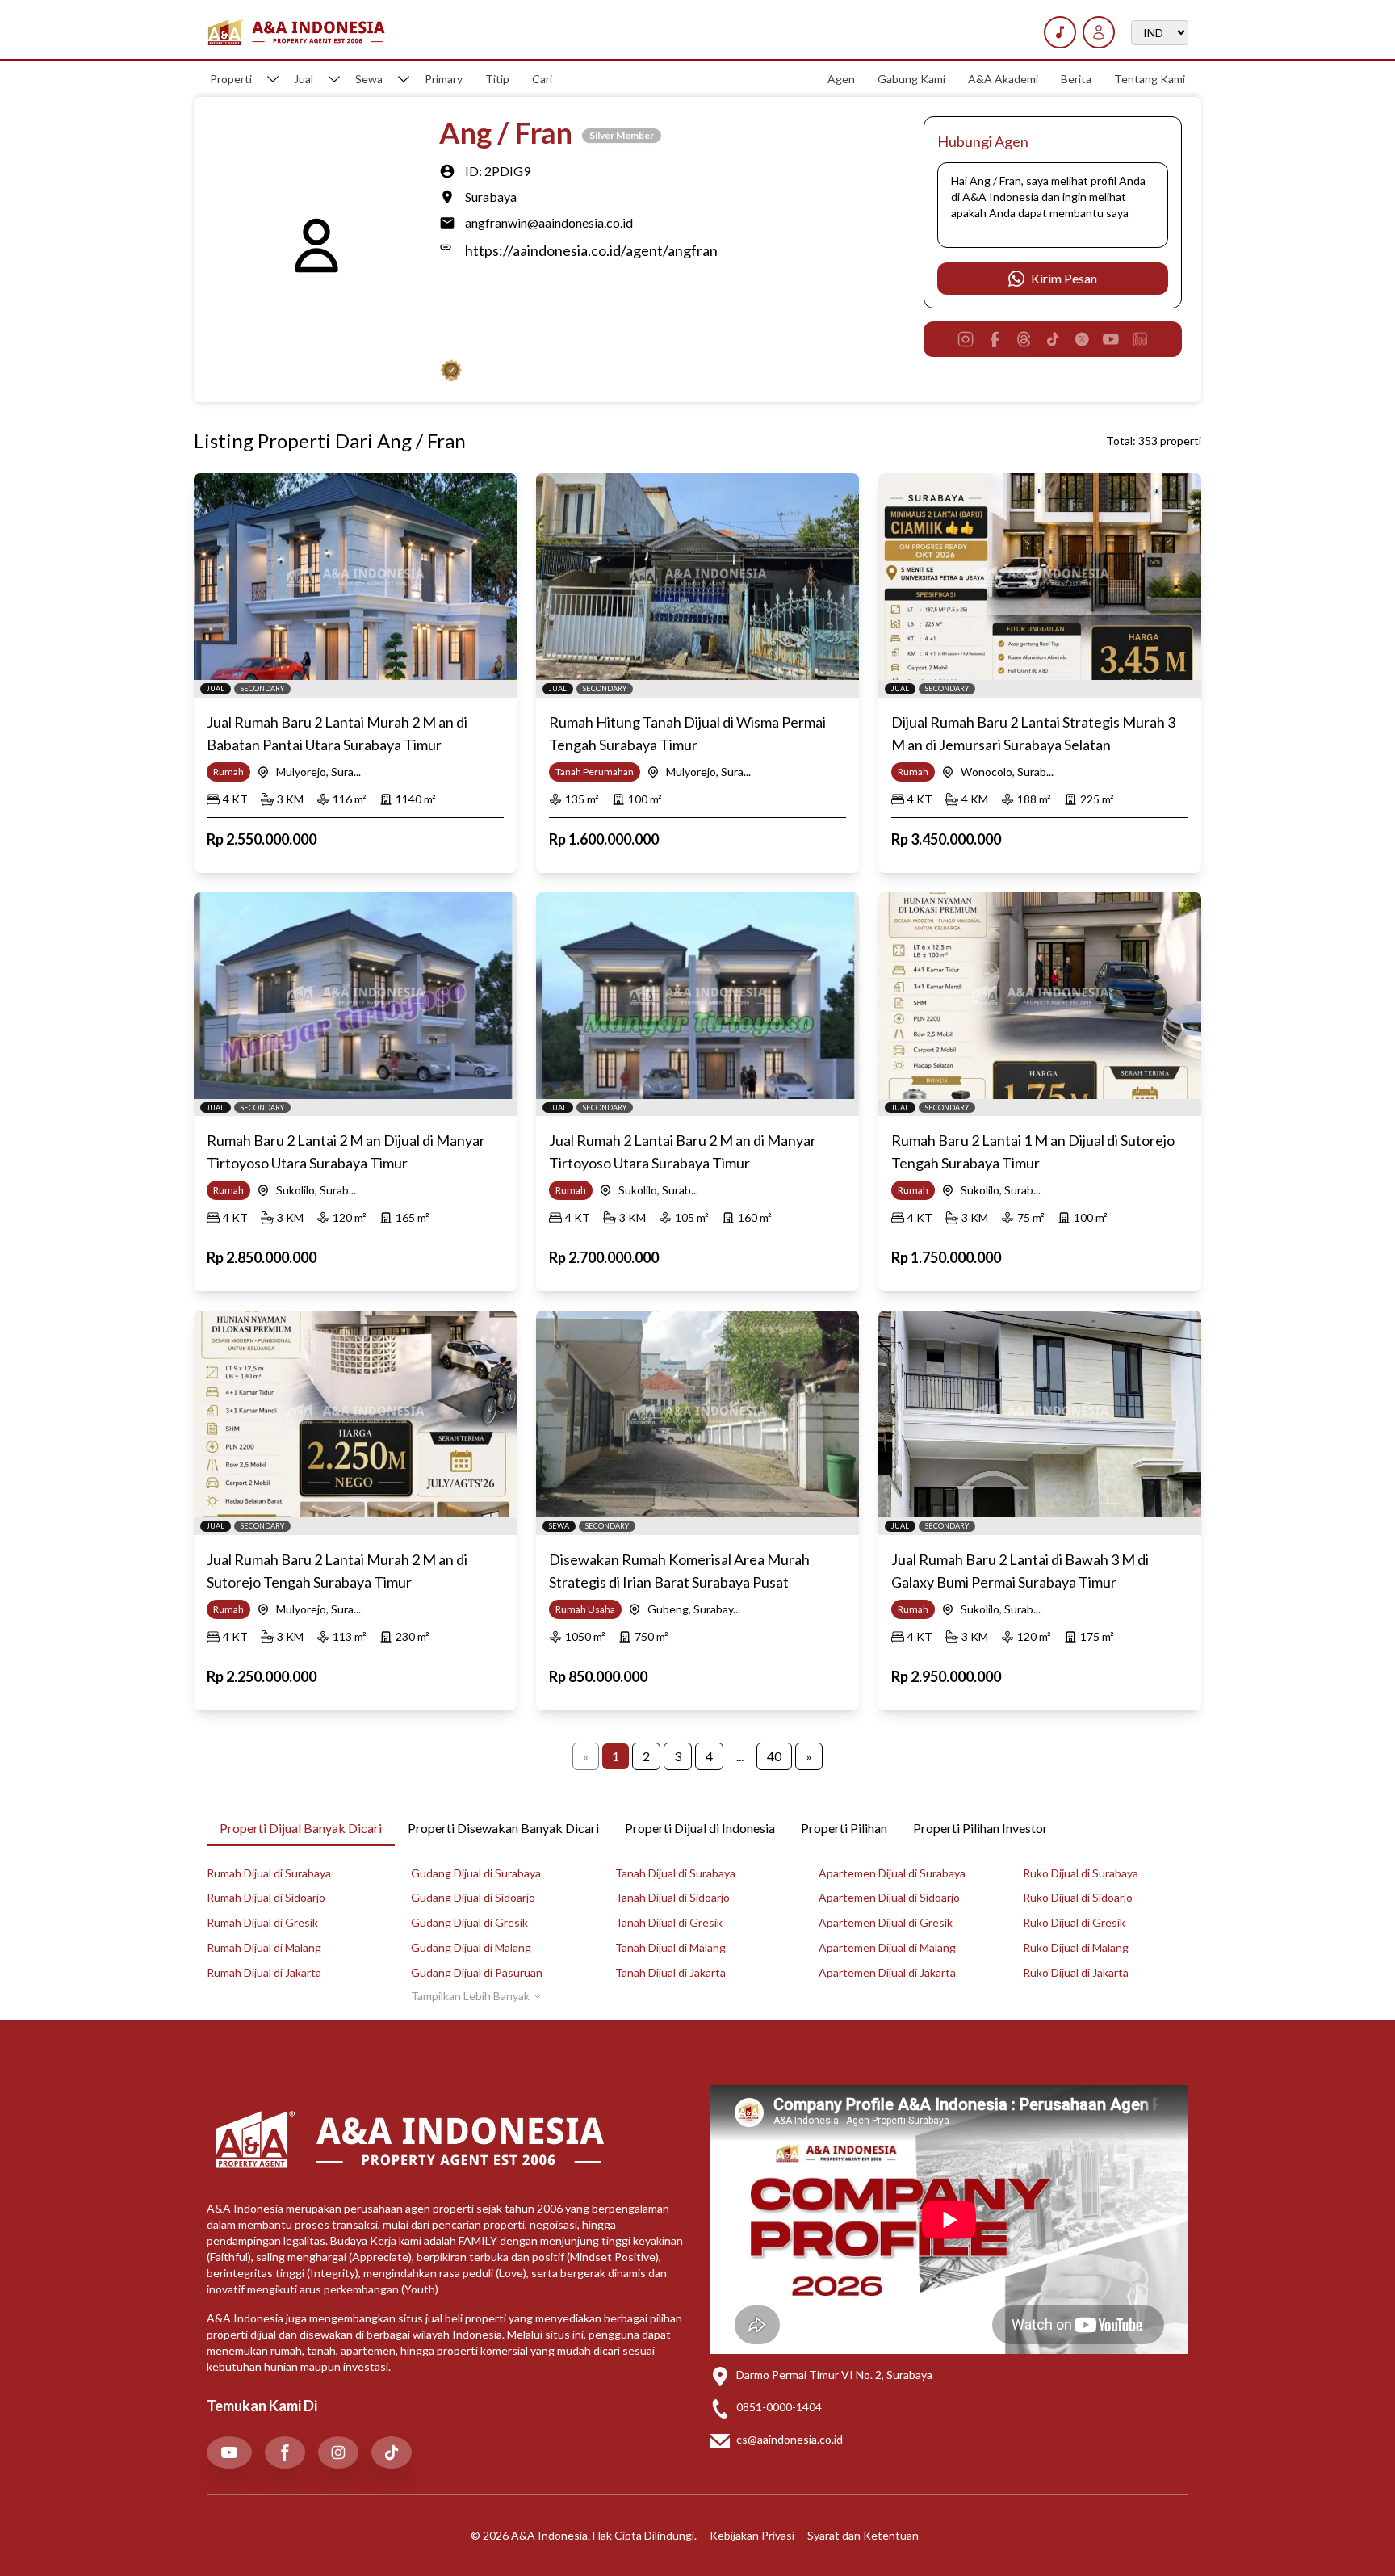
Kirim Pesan (1064, 278)
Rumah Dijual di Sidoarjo (266, 1897)
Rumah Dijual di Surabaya (269, 1873)
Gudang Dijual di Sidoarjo (473, 1897)
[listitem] (229, 2452)
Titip (497, 79)
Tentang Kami (1150, 79)
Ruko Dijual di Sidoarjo (1078, 1897)
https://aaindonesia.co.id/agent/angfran (591, 250)
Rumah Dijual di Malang (264, 1947)
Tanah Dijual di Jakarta (670, 1972)
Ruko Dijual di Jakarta (1076, 1972)
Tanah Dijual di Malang (670, 1947)
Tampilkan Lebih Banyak (470, 1996)
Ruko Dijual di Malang (1076, 1947)
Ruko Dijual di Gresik (1074, 1922)
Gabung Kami (911, 79)
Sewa (369, 79)
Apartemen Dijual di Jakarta (887, 1972)
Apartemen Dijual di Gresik (886, 1922)
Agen (841, 79)
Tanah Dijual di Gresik (669, 1922)
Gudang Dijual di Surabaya (476, 1873)
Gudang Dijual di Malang (471, 1947)
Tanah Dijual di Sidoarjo (672, 1897)
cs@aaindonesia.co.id (790, 2439)
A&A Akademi (1003, 79)
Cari (542, 79)
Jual (304, 79)
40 (774, 1756)
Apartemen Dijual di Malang (887, 1947)
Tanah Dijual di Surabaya (675, 1873)
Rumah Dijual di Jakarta (264, 1972)
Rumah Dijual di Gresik (262, 1922)
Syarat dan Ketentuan (863, 2535)
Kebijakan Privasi (752, 2535)
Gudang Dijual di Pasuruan (477, 1972)
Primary (444, 79)
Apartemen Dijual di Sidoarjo (889, 1897)
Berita (1076, 79)
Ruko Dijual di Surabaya (1081, 1873)
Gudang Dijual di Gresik (469, 1922)
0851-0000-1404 (779, 2407)
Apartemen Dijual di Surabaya (892, 1873)
